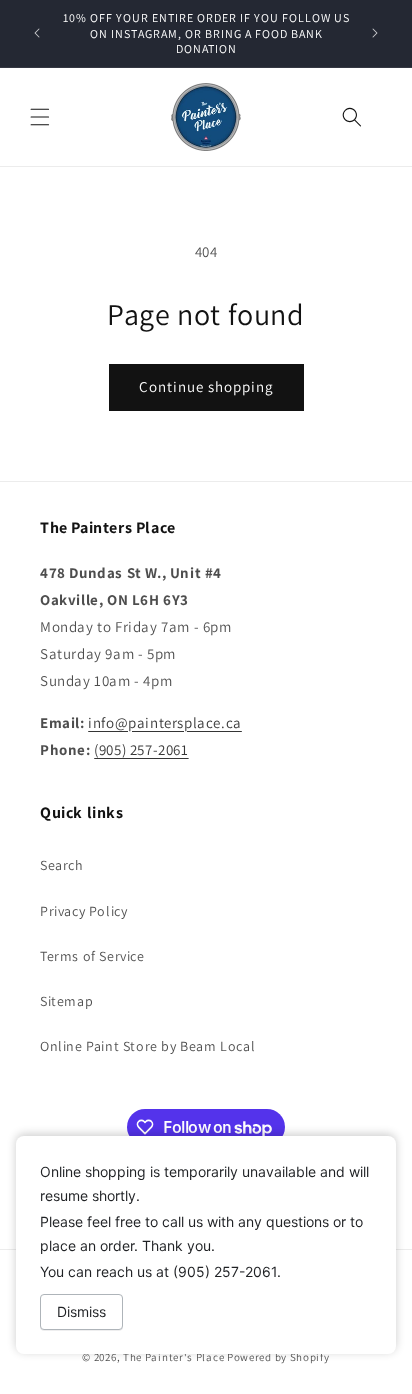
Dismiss (81, 1311)
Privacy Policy (83, 911)
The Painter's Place (173, 1357)
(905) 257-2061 (141, 749)
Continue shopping (206, 386)
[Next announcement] (375, 33)
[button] (40, 117)
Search (62, 865)
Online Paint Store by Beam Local (147, 1046)
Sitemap (66, 1001)
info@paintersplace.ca (165, 722)
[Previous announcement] (37, 33)
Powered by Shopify (278, 1357)
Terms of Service (92, 956)
